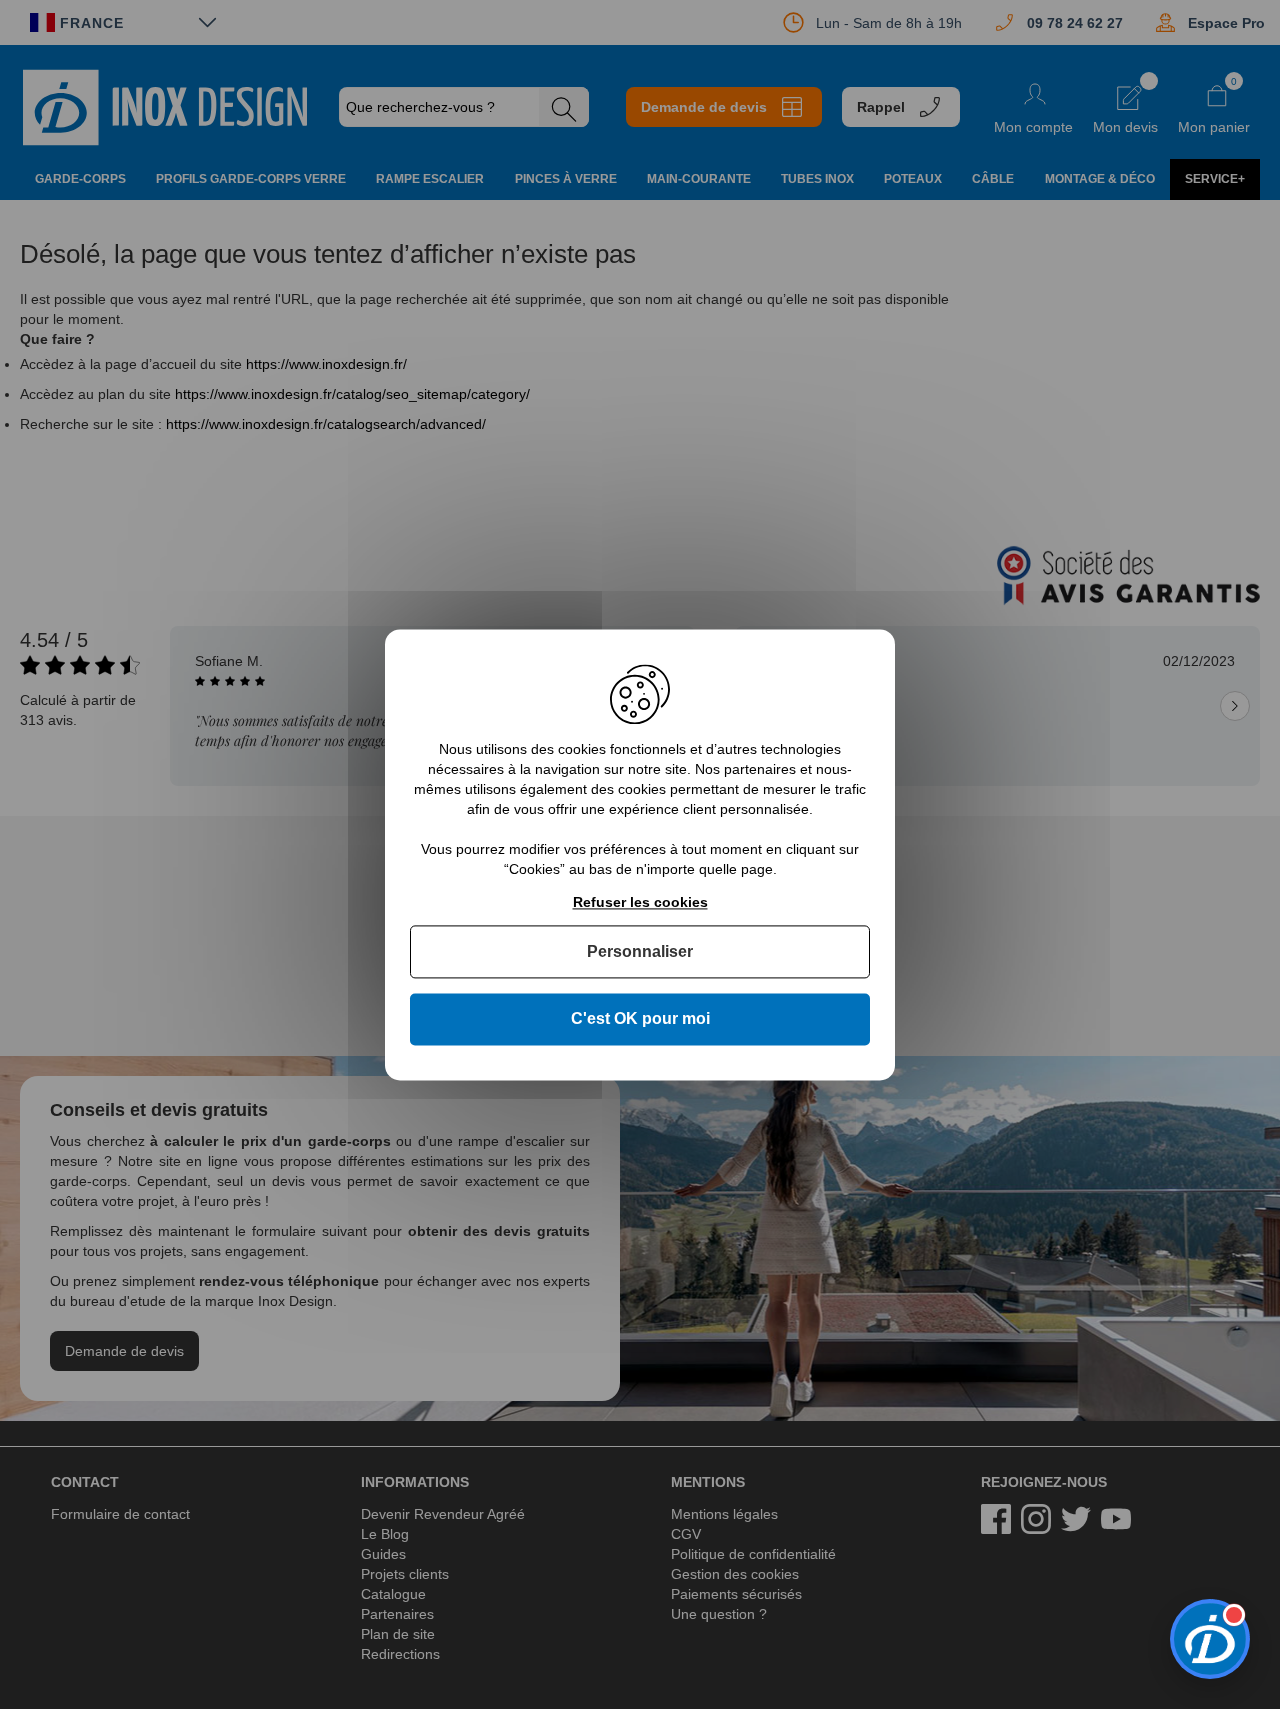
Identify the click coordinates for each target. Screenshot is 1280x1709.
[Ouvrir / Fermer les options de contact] (1210, 1639)
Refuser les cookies (640, 902)
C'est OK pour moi (640, 1019)
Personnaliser (640, 952)
